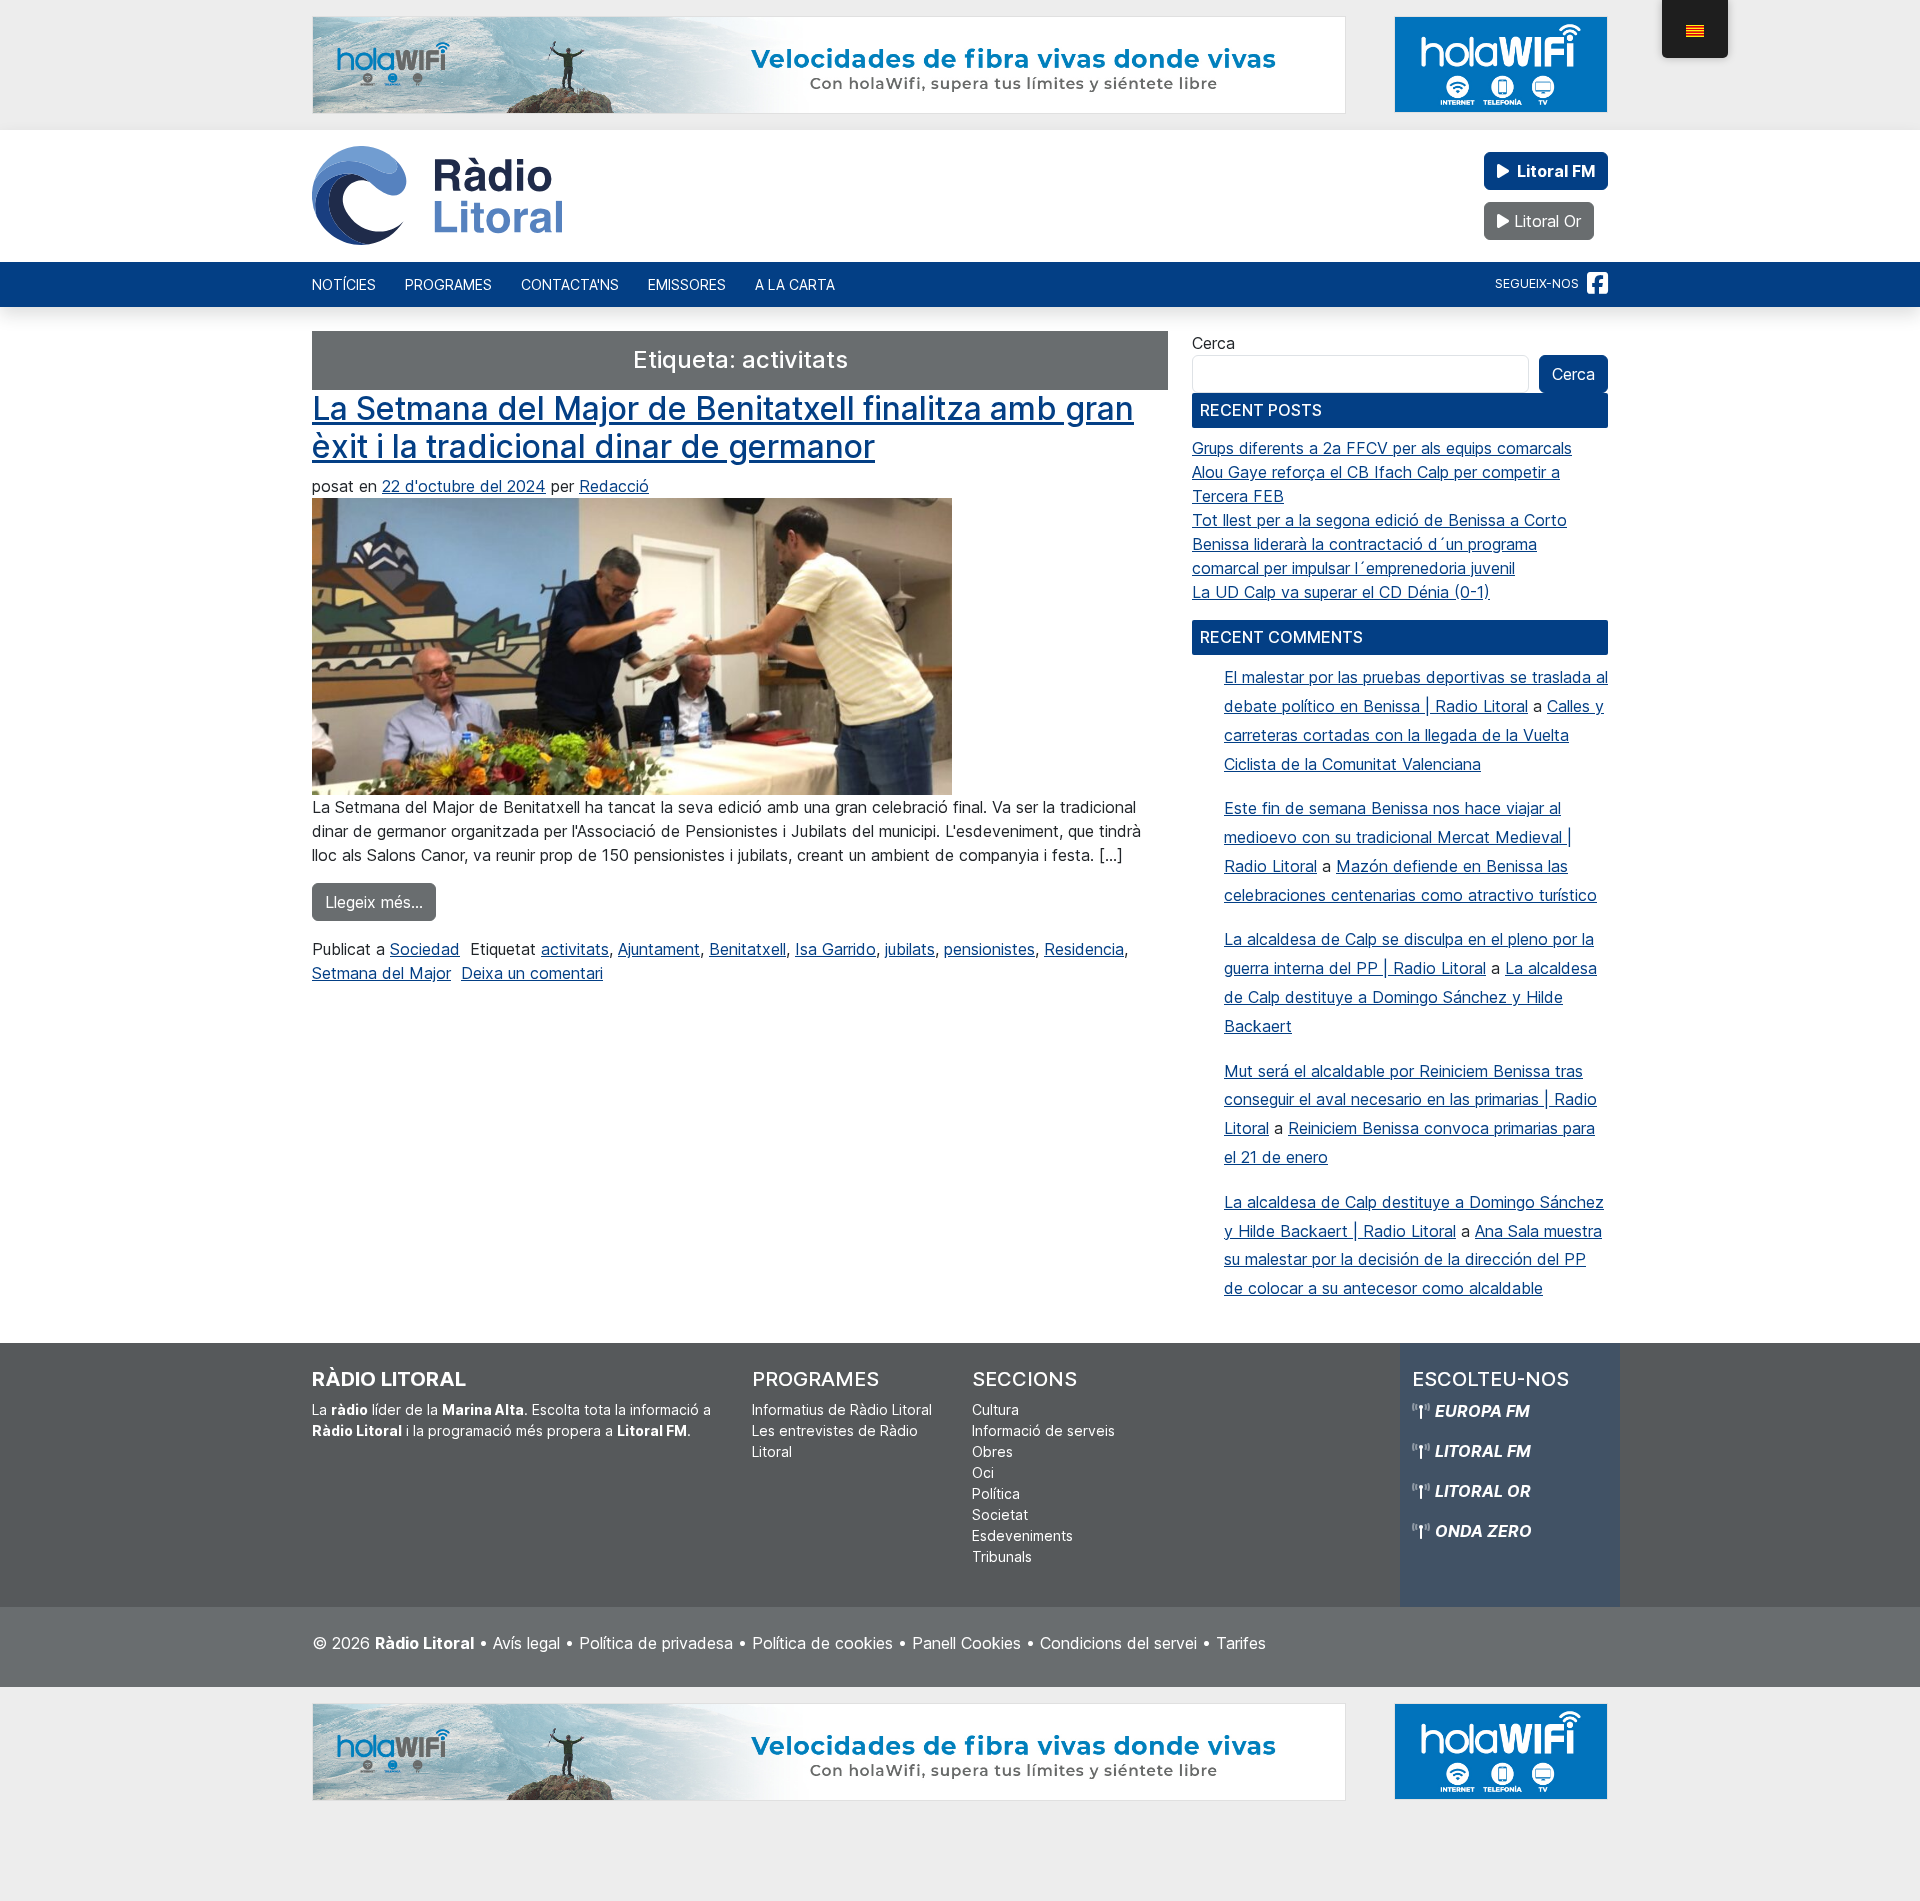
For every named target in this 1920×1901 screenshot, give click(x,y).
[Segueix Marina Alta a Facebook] (1597, 284)
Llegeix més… (380, 901)
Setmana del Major (381, 973)
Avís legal (526, 1643)
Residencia (1084, 949)
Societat (1000, 1514)
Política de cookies (822, 1643)
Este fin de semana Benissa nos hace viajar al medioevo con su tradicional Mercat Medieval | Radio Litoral (1398, 837)
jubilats (910, 949)
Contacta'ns (570, 284)
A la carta (795, 284)
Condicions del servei (1118, 1643)
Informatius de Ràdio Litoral (842, 1409)
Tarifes (1241, 1643)
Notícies (344, 284)
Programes (448, 284)
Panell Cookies (966, 1643)
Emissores (687, 284)
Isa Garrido (835, 949)
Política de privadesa (656, 1643)
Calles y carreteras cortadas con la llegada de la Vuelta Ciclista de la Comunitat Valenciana (1414, 735)
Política (996, 1493)
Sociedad (425, 949)
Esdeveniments (1022, 1535)
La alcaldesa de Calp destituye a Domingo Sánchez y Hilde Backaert (1410, 997)
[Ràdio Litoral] (437, 196)
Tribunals (1002, 1556)
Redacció (614, 486)
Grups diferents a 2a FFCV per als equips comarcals (1382, 448)
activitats (575, 949)
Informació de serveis (1043, 1430)
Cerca (1213, 343)
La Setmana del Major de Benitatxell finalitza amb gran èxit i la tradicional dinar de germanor (723, 427)
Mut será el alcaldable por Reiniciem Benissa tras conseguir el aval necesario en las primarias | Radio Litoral (1410, 1100)
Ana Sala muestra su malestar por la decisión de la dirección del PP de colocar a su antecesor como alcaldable (1413, 1260)
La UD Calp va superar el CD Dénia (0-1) (1341, 592)
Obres (992, 1451)
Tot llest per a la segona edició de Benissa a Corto (1379, 520)
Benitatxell (747, 949)
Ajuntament (659, 949)
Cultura (995, 1409)
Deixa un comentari (532, 973)
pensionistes (989, 949)
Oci (983, 1472)
